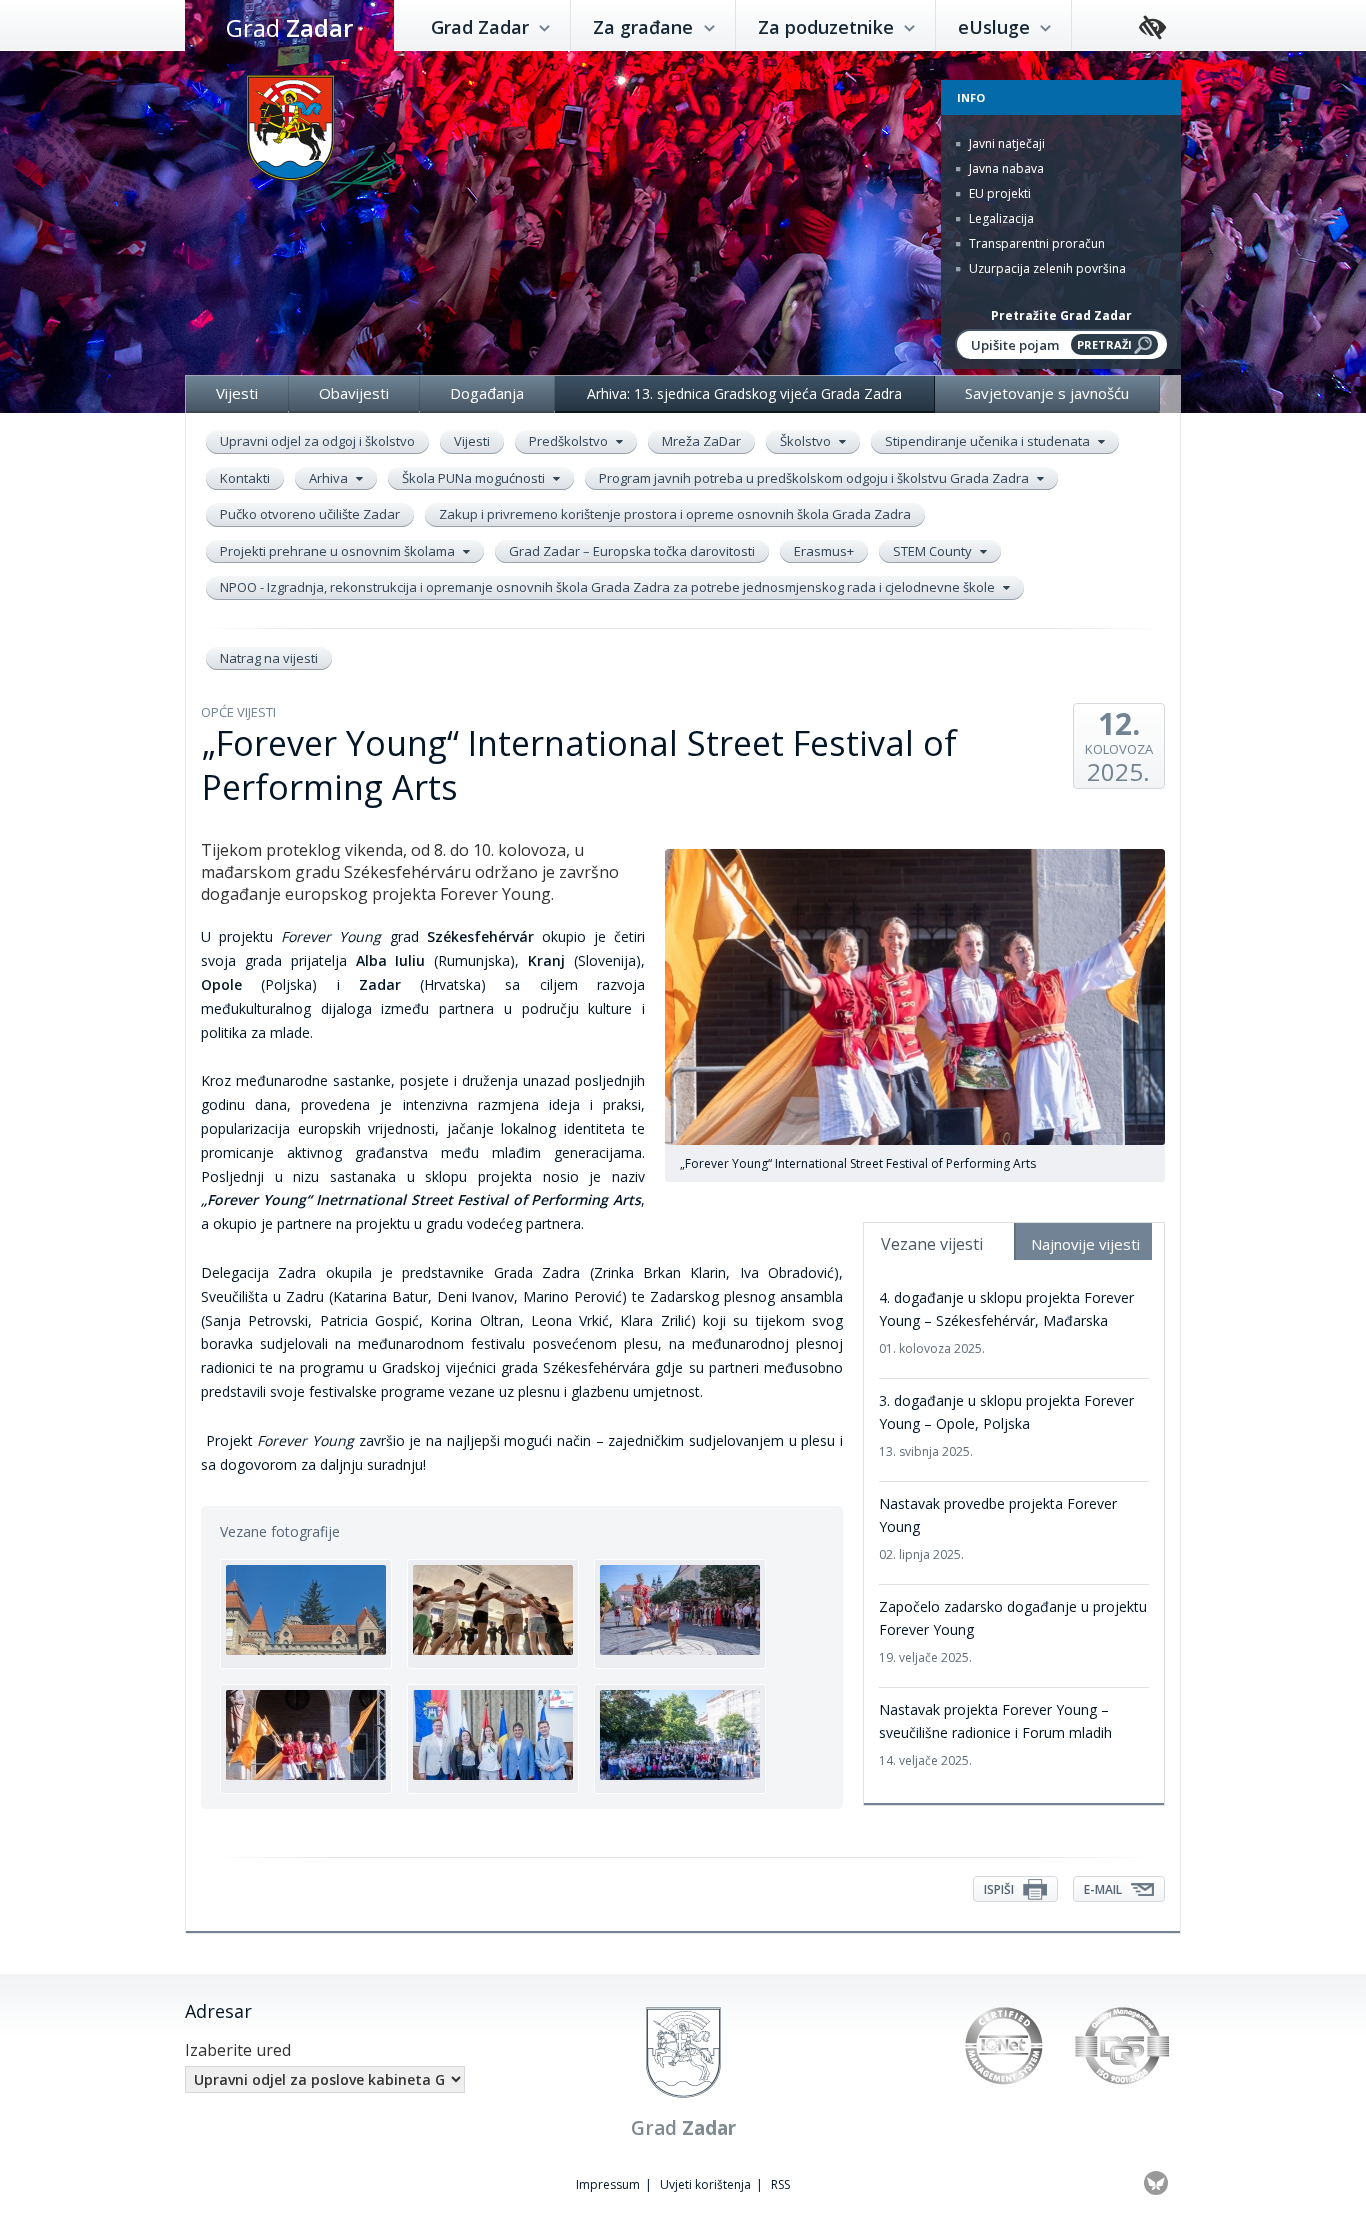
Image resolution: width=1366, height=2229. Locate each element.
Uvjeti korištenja (705, 2184)
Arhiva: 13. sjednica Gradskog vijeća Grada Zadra (744, 393)
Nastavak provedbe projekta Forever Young (998, 1528)
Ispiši (1000, 1889)
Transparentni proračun (1035, 243)
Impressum (608, 2184)
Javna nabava (1005, 168)
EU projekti (998, 193)
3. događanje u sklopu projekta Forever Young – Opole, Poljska (1006, 1425)
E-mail (1104, 1889)
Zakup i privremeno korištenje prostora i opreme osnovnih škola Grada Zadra (675, 514)
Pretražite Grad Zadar (1061, 315)
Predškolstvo (570, 441)
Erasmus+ (824, 551)
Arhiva (330, 478)
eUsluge (996, 27)
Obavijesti (354, 393)
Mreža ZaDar (701, 441)
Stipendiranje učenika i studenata (989, 441)
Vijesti (237, 393)
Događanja (487, 393)
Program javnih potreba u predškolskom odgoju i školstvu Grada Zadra (815, 478)
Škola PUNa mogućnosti (475, 478)
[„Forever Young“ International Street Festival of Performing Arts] (306, 1614)
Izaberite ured (238, 2050)
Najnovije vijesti (1085, 1244)
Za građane (645, 27)
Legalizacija (1000, 218)
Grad (289, 27)
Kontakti (245, 478)
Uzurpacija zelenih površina (1046, 268)
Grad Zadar (482, 27)
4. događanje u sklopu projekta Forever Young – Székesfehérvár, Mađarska (1006, 1322)
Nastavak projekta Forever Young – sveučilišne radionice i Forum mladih (995, 1734)
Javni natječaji (1005, 143)
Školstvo (807, 441)
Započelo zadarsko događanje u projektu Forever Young (1013, 1631)
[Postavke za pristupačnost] (1152, 28)
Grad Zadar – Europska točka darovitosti (632, 551)
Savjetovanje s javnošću (1047, 393)
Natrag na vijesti (269, 658)
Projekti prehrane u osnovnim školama (339, 551)
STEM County (934, 551)
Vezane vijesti (932, 1244)
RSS (780, 2184)
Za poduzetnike (828, 27)
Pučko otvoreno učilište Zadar (310, 514)
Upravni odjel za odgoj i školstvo (317, 441)
